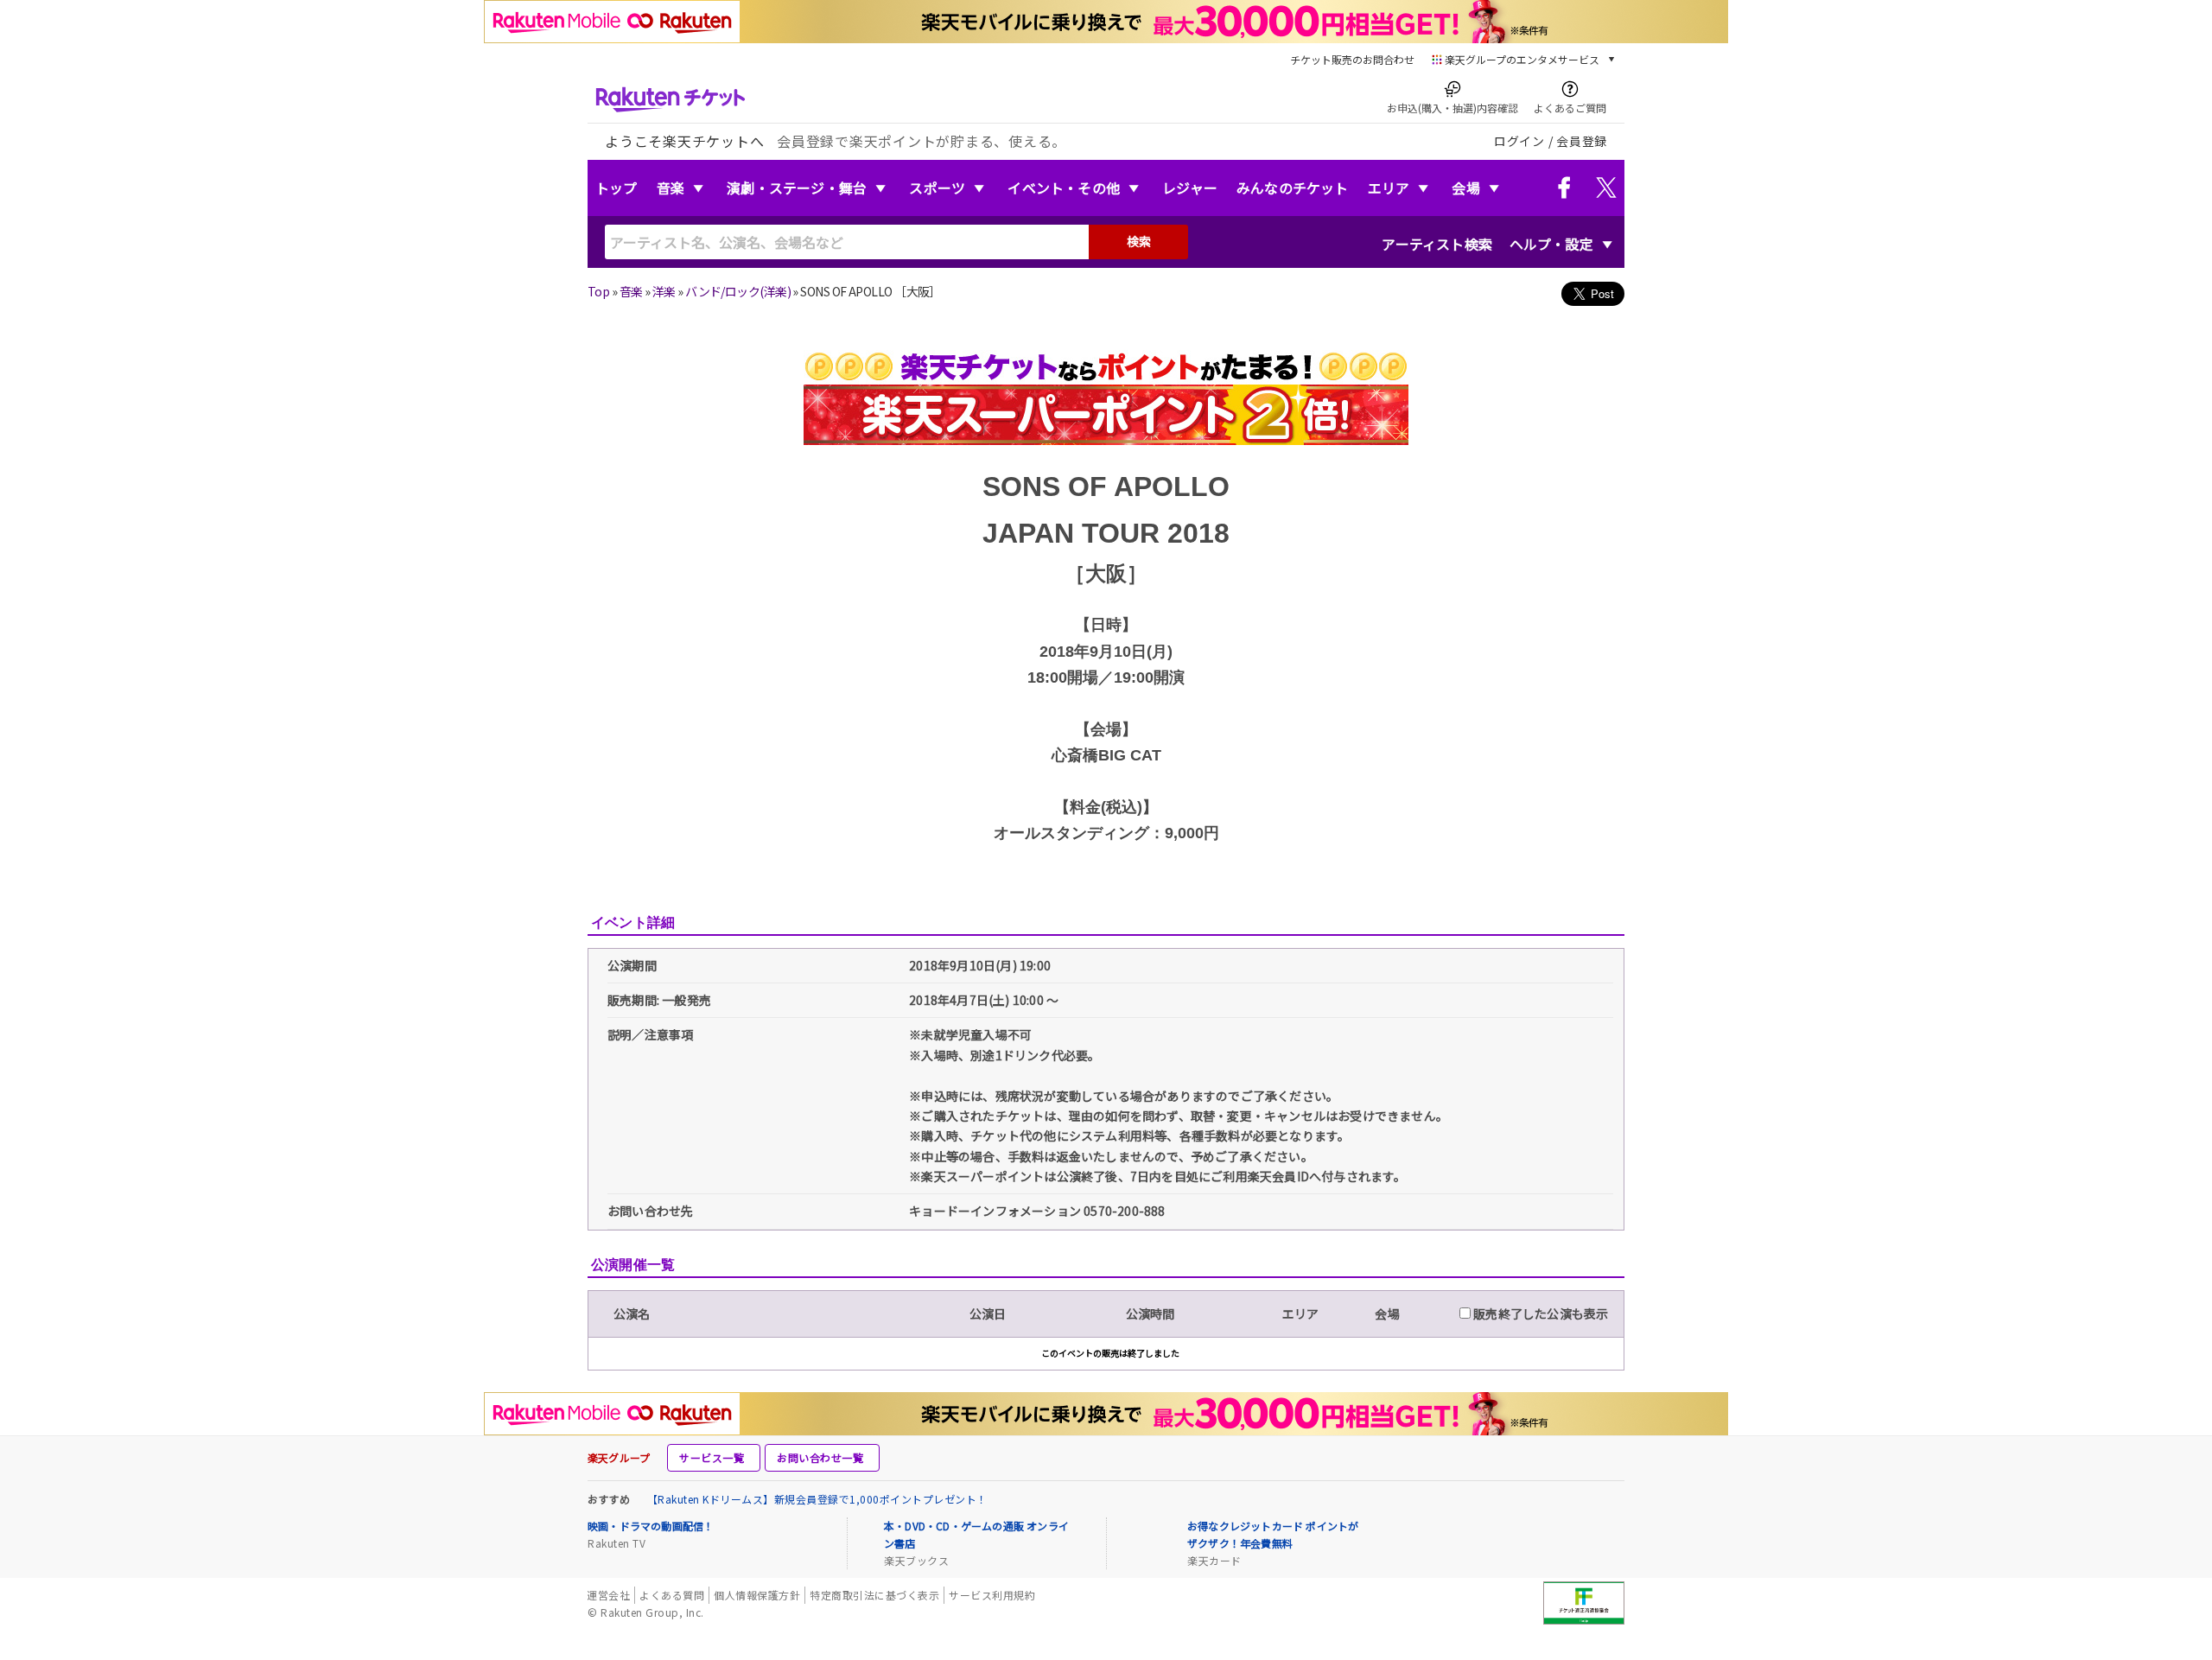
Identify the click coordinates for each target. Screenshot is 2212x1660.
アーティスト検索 (1437, 244)
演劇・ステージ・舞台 (797, 188)
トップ (617, 188)
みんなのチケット (1293, 188)
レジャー (1190, 188)
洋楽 (664, 291)
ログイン (1519, 141)
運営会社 (608, 1595)
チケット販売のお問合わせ (1352, 59)
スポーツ (937, 188)
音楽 (671, 188)
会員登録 (1582, 141)
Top (598, 291)
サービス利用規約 (992, 1595)
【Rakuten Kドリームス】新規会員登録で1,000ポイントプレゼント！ (817, 1499)
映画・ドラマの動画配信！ (651, 1526)
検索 (1139, 241)
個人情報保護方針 (757, 1595)
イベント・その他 (1064, 188)
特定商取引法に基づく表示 (874, 1595)
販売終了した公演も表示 (1539, 1313)
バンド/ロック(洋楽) (738, 291)
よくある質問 (672, 1595)
